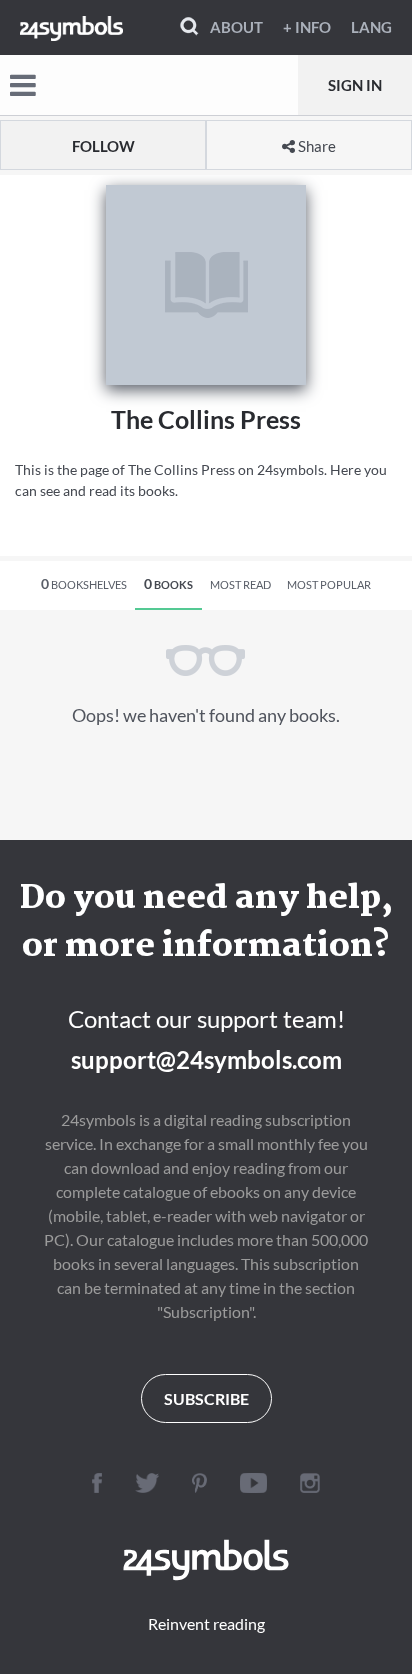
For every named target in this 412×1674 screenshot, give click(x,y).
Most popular (329, 584)
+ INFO (307, 27)
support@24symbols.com (206, 1059)
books (168, 583)
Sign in (355, 85)
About (236, 27)
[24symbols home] (71, 27)
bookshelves (84, 583)
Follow (103, 146)
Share (315, 146)
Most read (240, 584)
